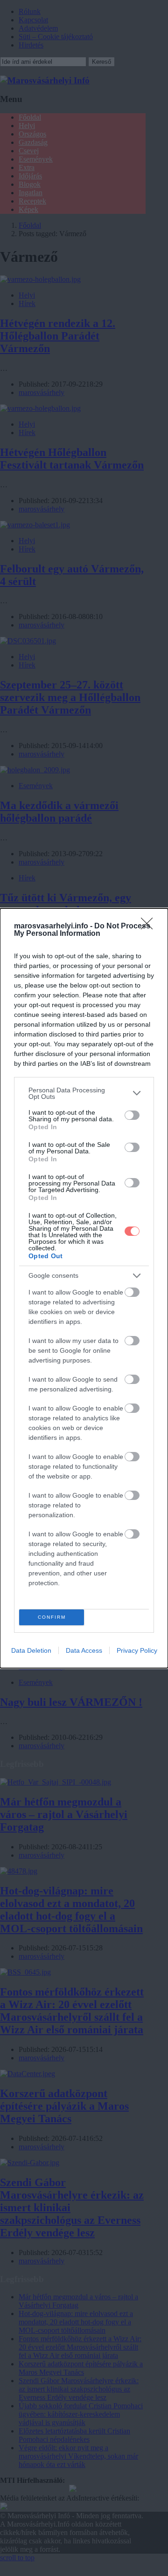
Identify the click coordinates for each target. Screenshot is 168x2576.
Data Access (84, 1650)
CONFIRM (52, 1617)
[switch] (132, 1115)
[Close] (150, 927)
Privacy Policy (137, 1650)
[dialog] (84, 1288)
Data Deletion (31, 1650)
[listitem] (84, 1093)
